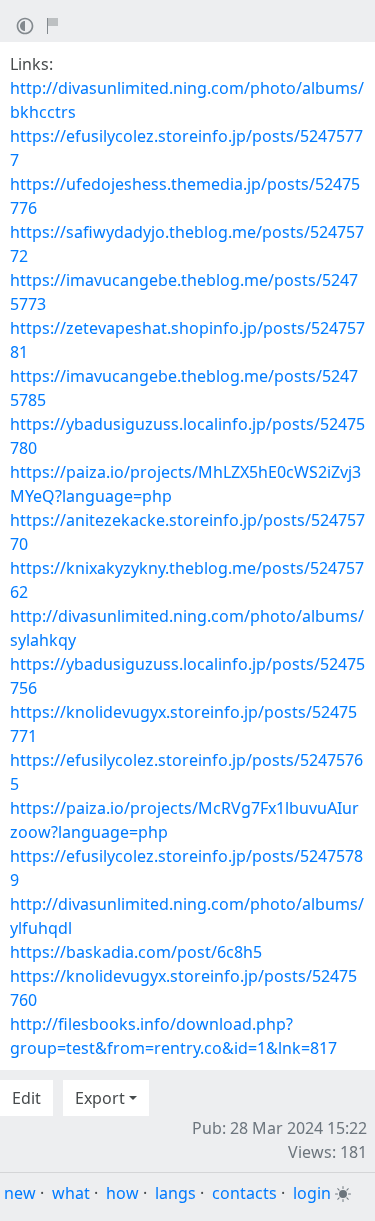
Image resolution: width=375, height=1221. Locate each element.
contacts (244, 1193)
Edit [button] (26, 1098)
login (312, 1193)
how (122, 1193)
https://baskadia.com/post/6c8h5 (136, 952)
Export (100, 1098)
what (71, 1193)
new (20, 1193)
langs (175, 1193)
